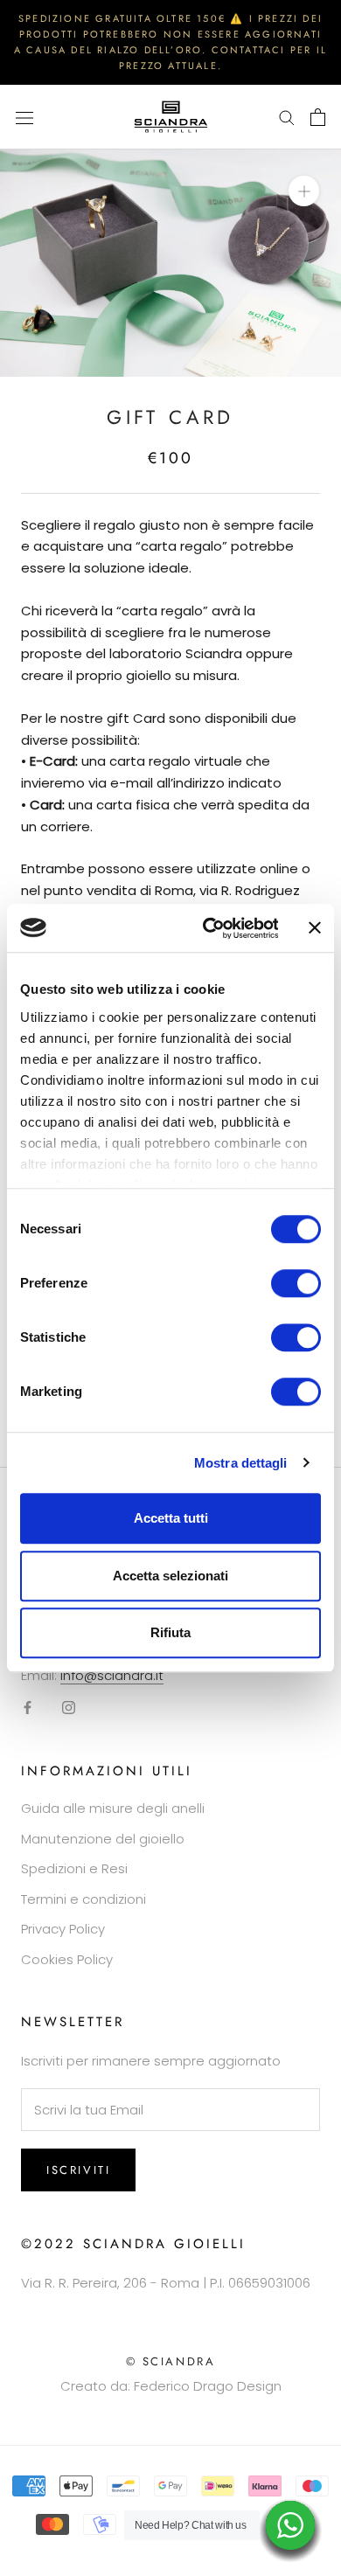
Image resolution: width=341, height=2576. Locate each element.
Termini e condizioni (84, 1899)
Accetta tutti (171, 1518)
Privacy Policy (63, 1929)
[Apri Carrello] (318, 117)
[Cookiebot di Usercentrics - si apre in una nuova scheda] (208, 928)
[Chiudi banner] (315, 928)
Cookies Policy (67, 1959)
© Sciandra (171, 2361)
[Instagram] (69, 1708)
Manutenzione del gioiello (103, 1839)
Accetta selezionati (170, 1576)
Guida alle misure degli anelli (113, 1808)
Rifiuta (170, 1632)
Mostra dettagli (241, 1463)
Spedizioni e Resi (74, 1868)
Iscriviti (78, 2170)
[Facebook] (28, 1708)
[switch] (296, 1283)
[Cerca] (287, 117)
